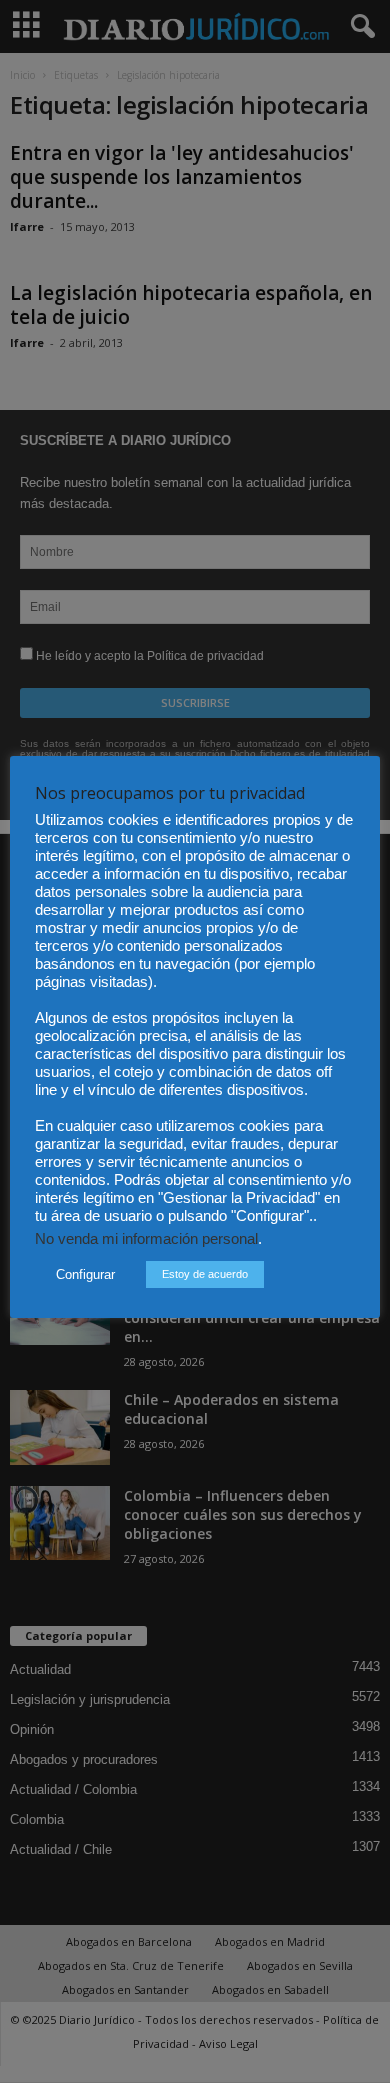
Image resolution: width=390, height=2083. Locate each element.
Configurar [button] (85, 1274)
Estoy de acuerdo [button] (205, 1274)
